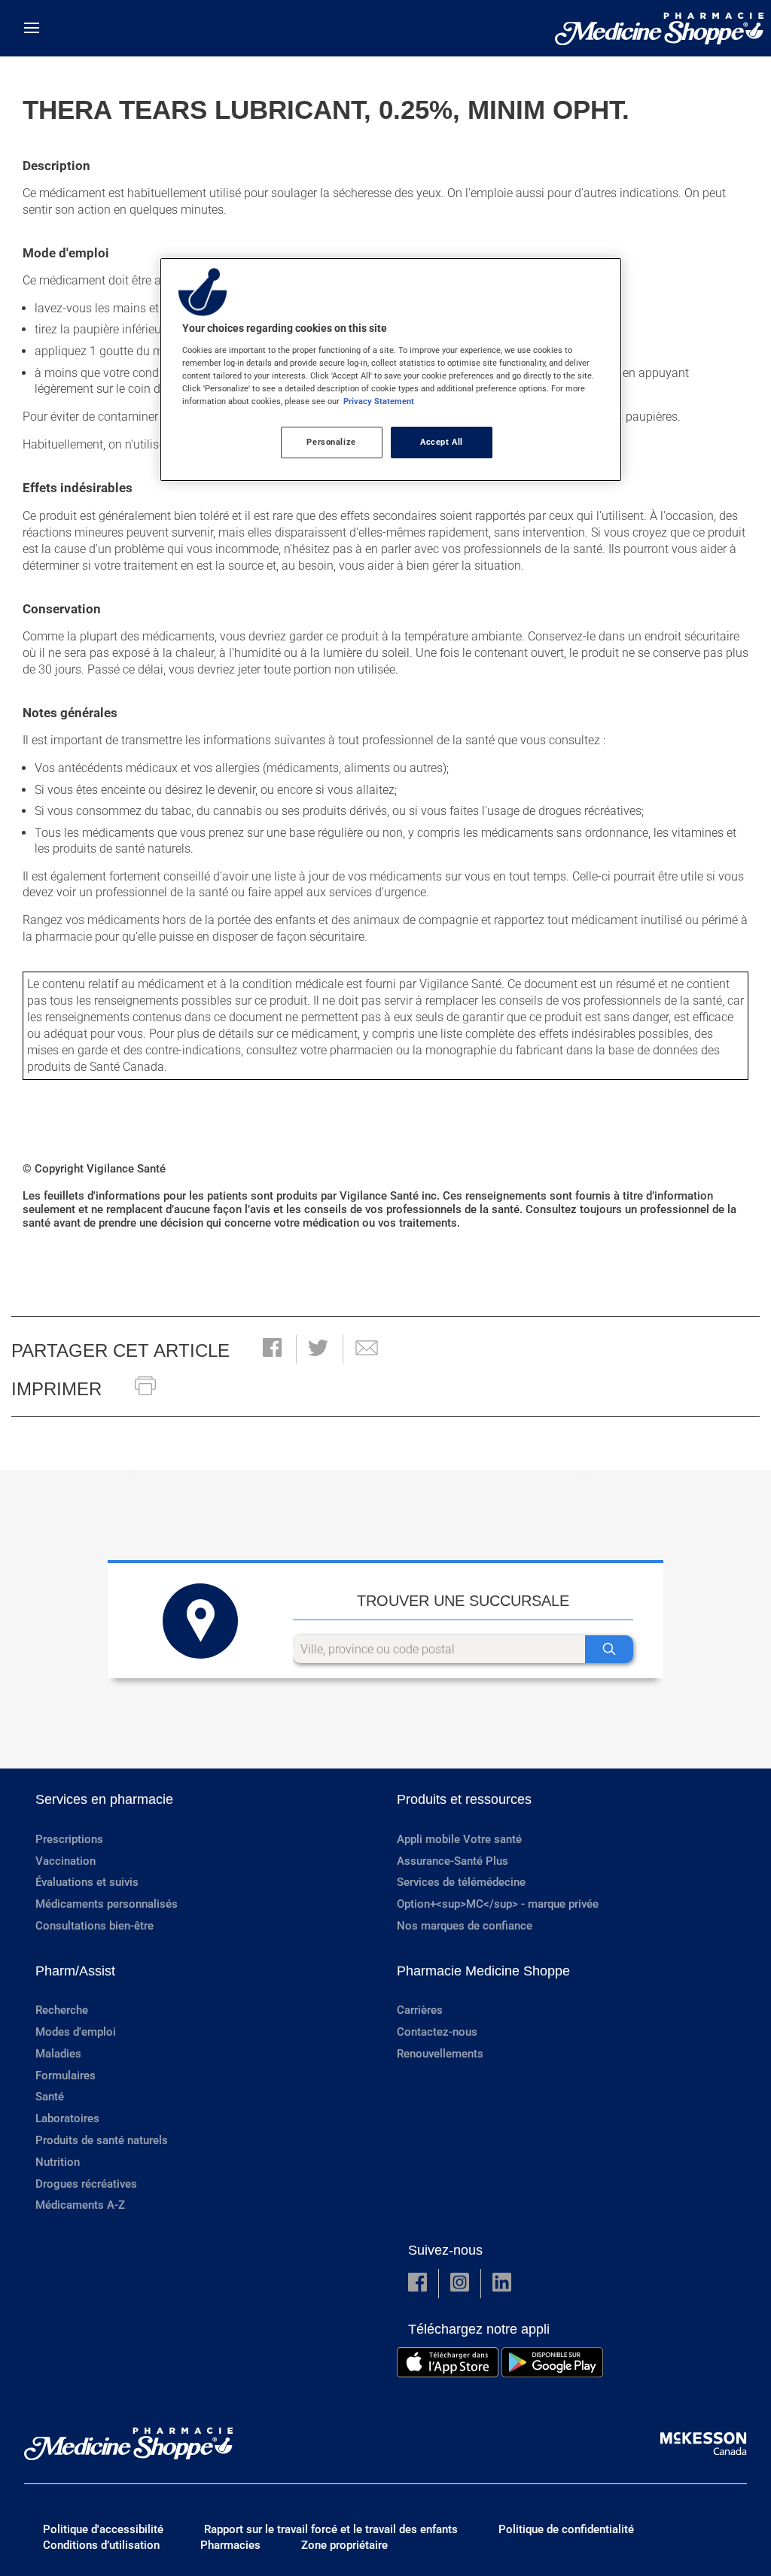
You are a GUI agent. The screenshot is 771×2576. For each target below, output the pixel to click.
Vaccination (66, 1861)
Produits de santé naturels (102, 2140)
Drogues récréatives (86, 2184)
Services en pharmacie (104, 1799)
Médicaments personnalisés (107, 1904)
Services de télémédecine (461, 1882)
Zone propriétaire (344, 2545)
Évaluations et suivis (87, 1882)
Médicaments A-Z (80, 2205)
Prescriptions (69, 1839)
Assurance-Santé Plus (453, 1861)
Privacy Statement (379, 401)
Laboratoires (67, 2118)
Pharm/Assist (75, 1971)
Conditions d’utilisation (101, 2545)
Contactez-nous (437, 2032)
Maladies (58, 2054)
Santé (50, 2097)
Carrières (420, 2010)
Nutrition (58, 2162)
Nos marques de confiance (465, 1926)
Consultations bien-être (94, 1926)
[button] (272, 1349)
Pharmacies (230, 2545)
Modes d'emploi (76, 2032)
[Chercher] (609, 1649)
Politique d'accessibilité (103, 2529)
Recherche (62, 2010)
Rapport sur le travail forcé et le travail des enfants (331, 2529)
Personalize (331, 442)
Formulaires (66, 2076)
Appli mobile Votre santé (459, 1839)
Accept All (442, 442)
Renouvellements (440, 2054)
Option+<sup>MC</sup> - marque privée (498, 1904)
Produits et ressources (464, 1799)
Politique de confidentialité (566, 2529)
